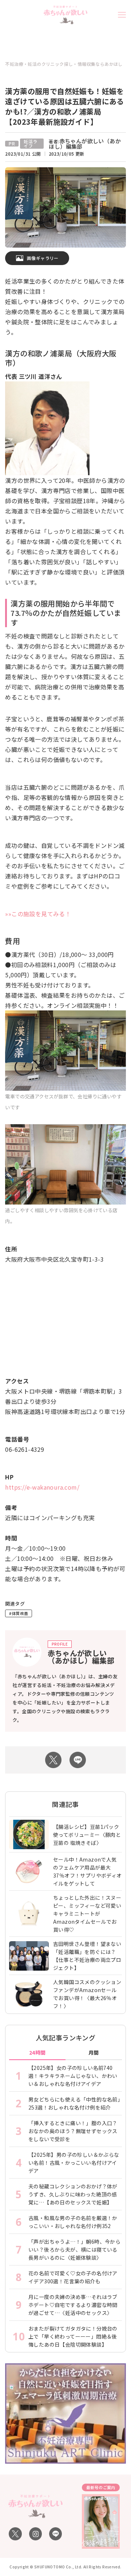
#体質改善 (19, 1613)
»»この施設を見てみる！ (38, 914)
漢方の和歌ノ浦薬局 (39, 353)
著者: (85, 144)
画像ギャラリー (43, 258)
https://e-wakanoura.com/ (42, 1487)
